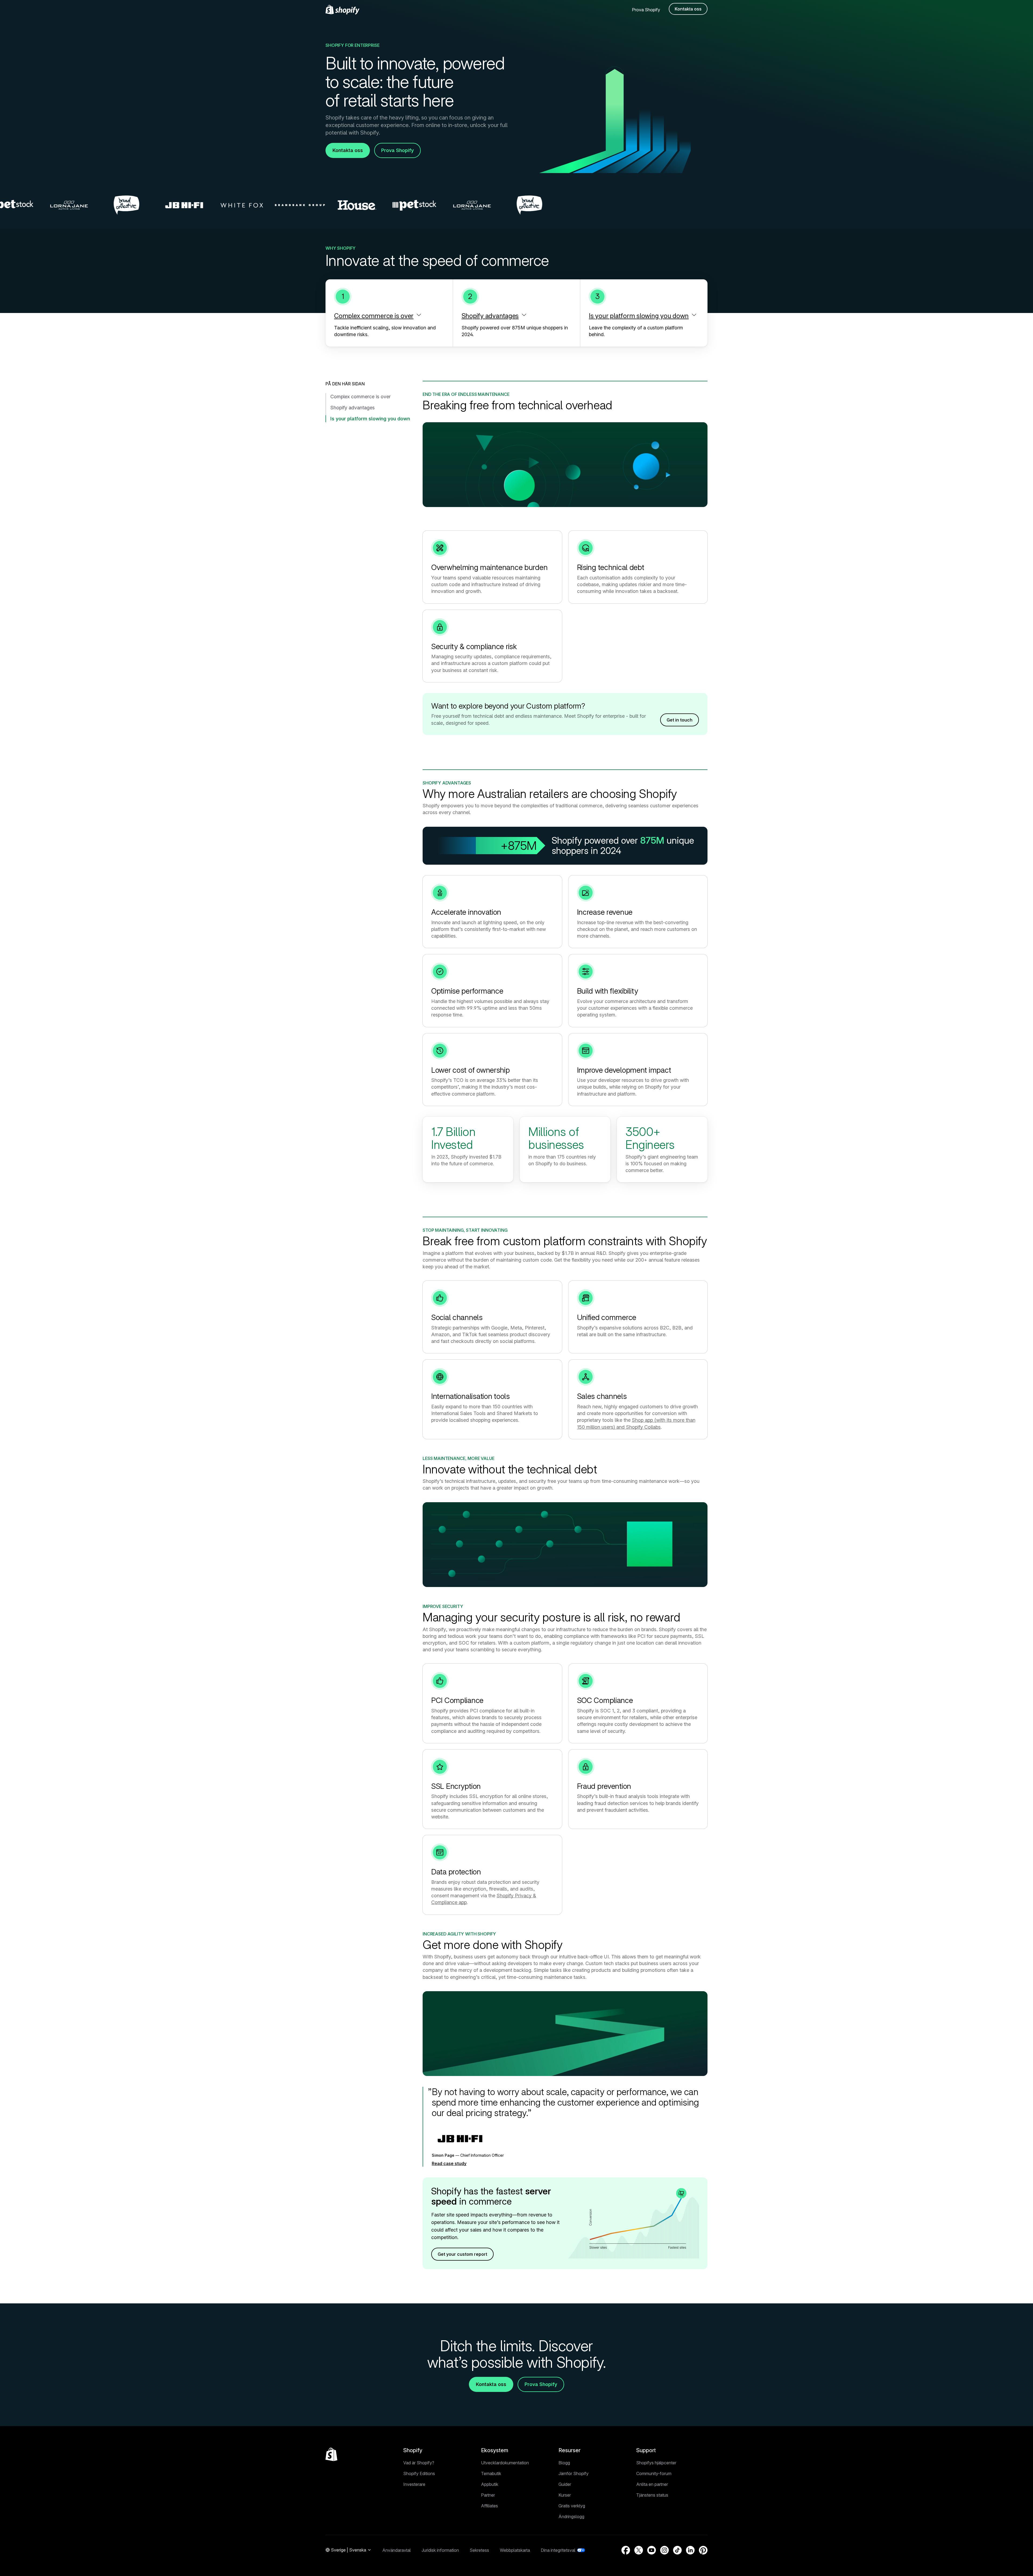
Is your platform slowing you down (370, 419)
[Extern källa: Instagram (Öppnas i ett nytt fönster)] (664, 2550)
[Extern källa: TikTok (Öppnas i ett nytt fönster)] (677, 2550)
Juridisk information (440, 2550)
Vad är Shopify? (419, 2463)
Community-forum (654, 2473)
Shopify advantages (353, 408)
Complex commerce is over (360, 397)
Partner (488, 2495)
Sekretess (479, 2550)
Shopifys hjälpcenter (656, 2463)
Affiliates (489, 2506)
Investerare (414, 2484)
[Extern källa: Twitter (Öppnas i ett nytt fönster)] (639, 2550)
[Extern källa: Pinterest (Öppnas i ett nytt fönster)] (703, 2550)
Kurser (565, 2495)
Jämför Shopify (574, 2473)
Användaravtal (397, 2550)
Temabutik (491, 2473)
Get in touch (680, 720)
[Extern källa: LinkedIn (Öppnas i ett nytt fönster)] (690, 2550)
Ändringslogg (571, 2517)
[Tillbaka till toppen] (331, 2454)
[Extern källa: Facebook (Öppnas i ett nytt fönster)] (626, 2550)
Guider (565, 2484)
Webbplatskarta (515, 2550)
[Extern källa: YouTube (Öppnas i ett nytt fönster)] (652, 2550)
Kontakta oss (688, 9)
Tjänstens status (652, 2495)
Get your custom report (462, 2254)
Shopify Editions (419, 2473)
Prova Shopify (646, 10)
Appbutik (490, 2484)
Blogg (564, 2463)
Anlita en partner (652, 2484)
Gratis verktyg (572, 2506)
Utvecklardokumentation (505, 2463)
